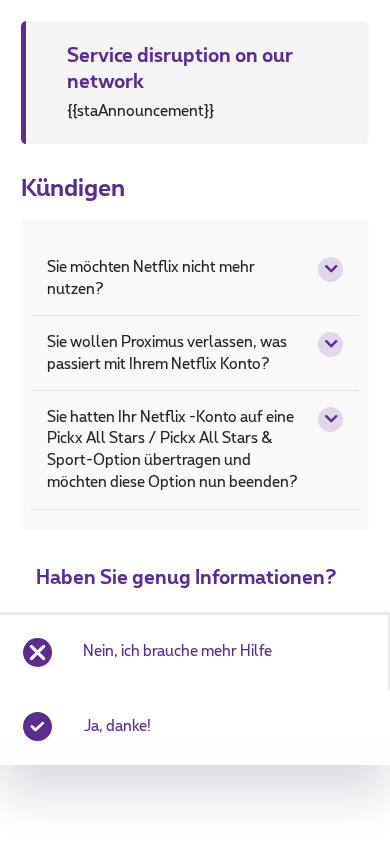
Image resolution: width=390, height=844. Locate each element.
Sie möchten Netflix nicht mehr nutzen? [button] (151, 278)
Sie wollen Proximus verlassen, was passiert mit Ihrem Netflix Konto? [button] (167, 353)
